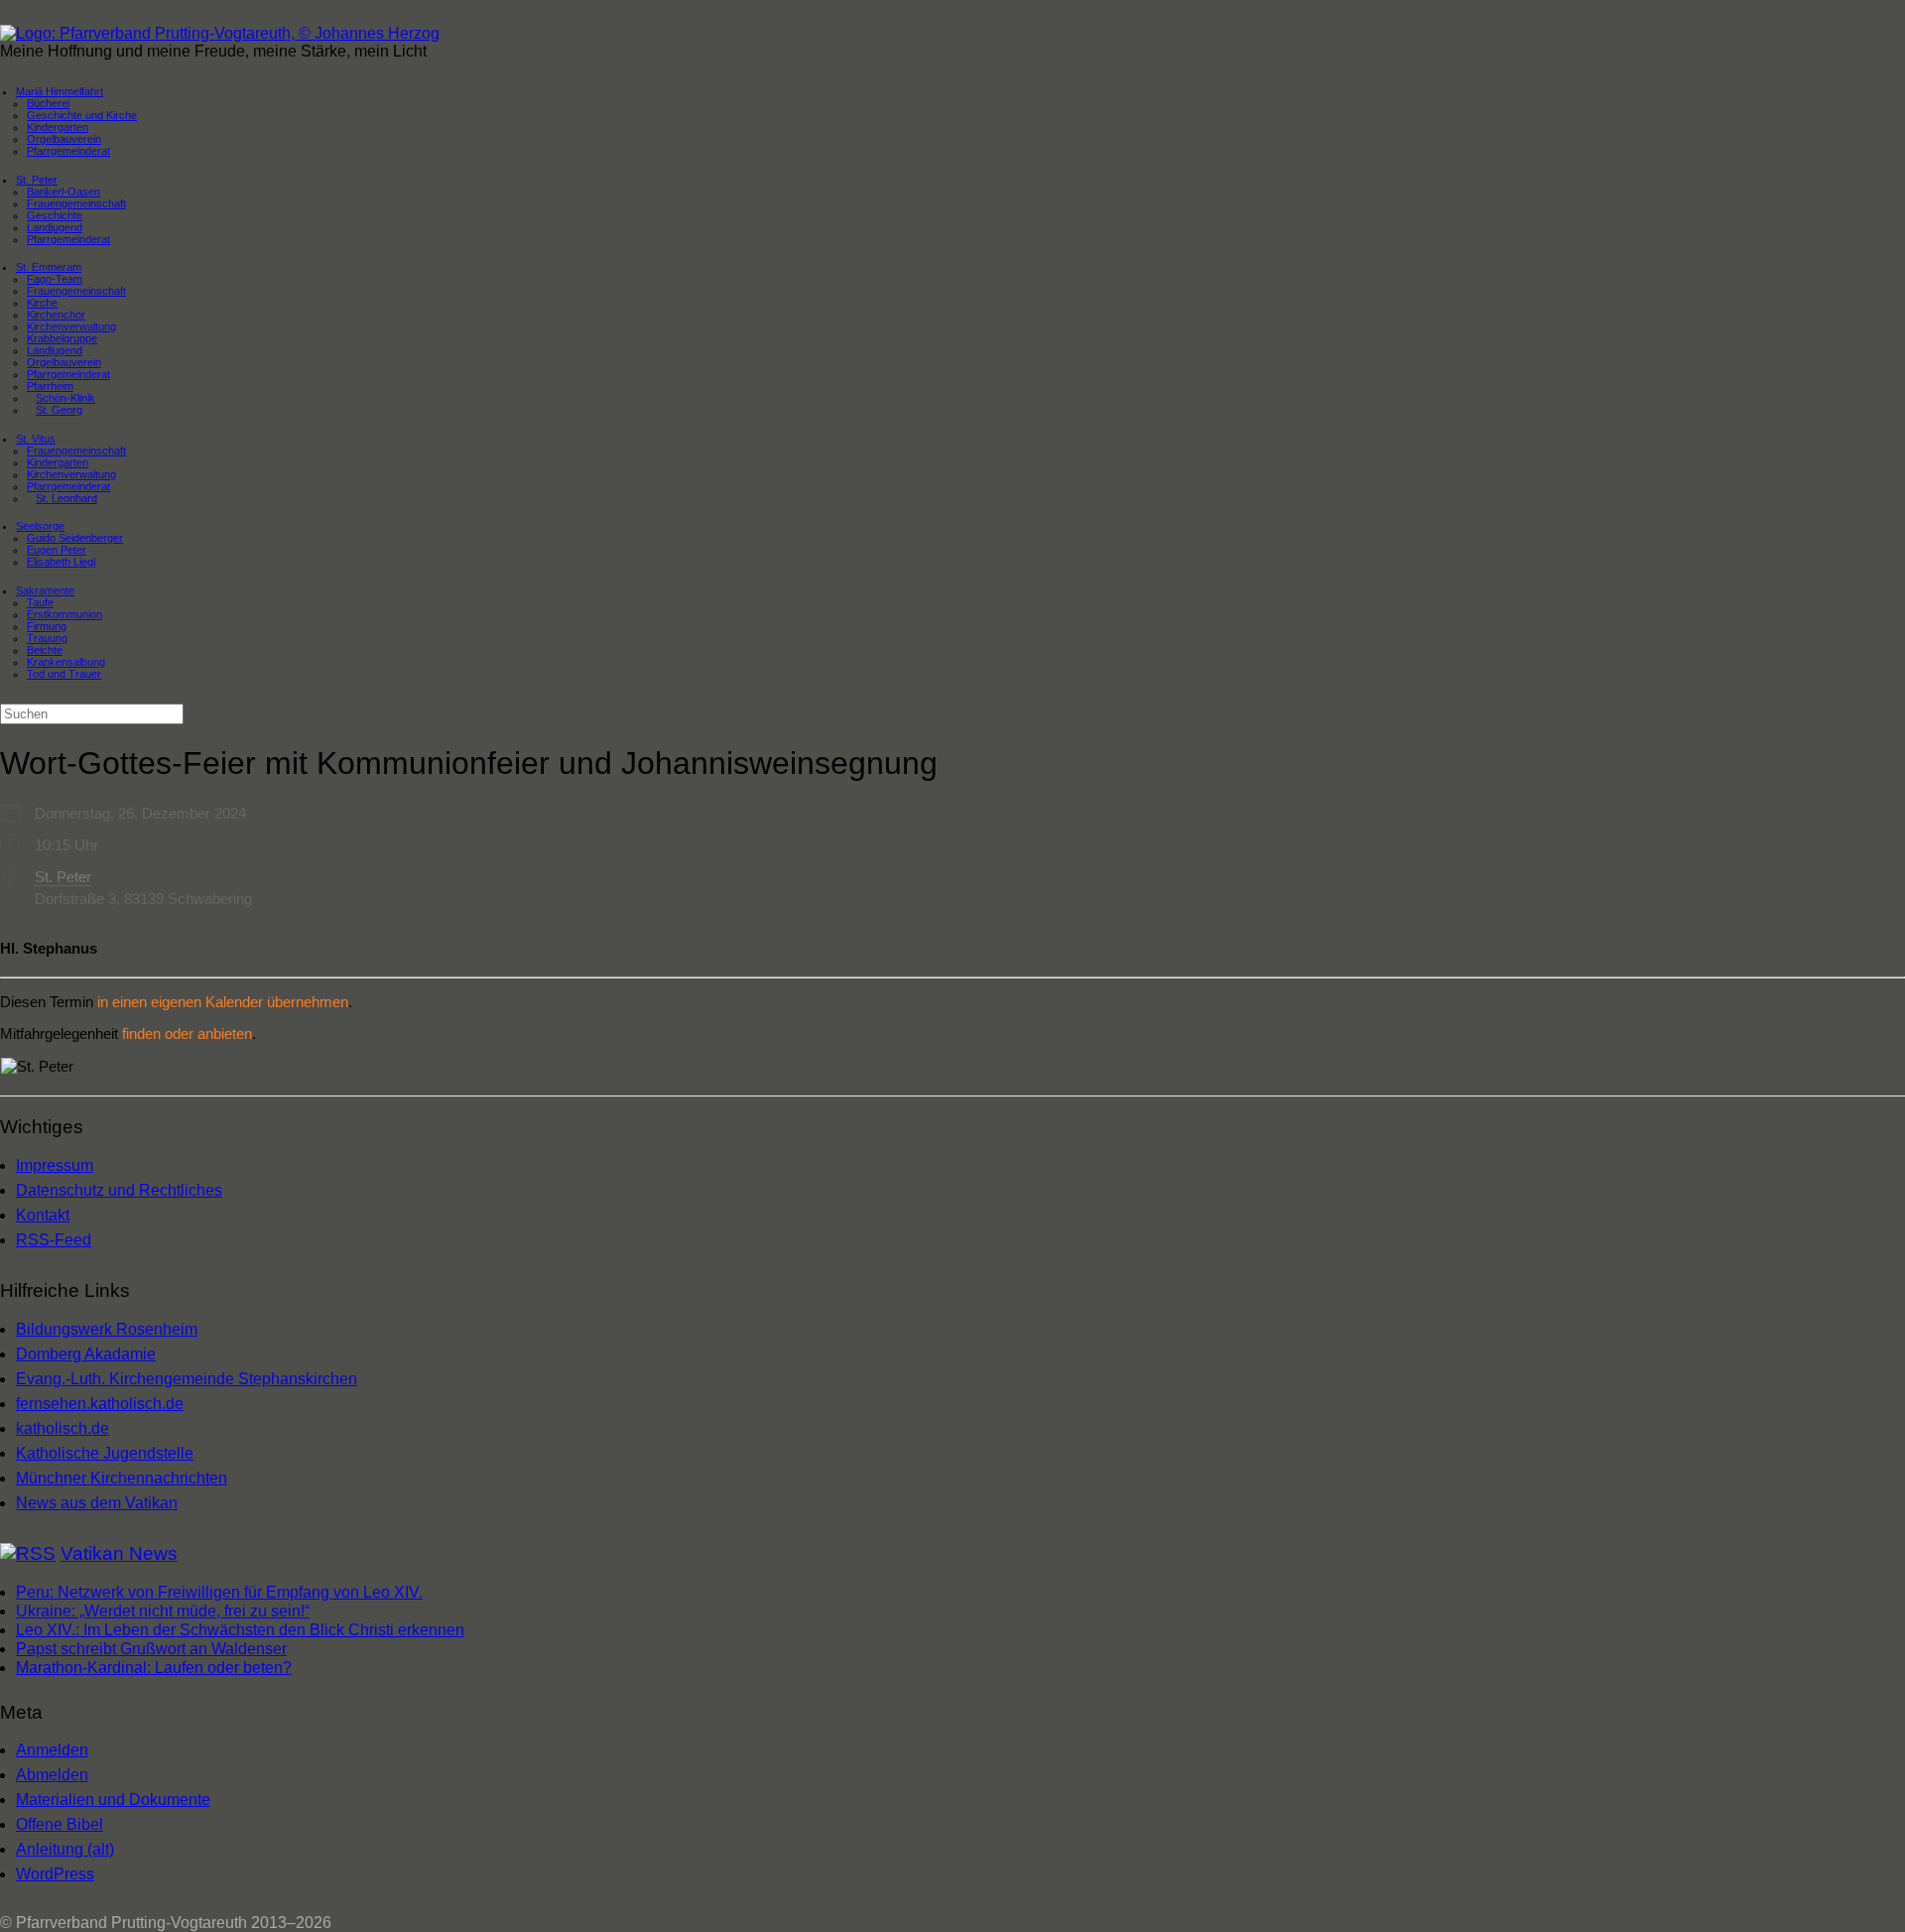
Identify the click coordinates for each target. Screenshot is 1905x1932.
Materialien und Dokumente (113, 1800)
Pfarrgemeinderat (68, 151)
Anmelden (52, 1750)
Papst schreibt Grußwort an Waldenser (151, 1649)
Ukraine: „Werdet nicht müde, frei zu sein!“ (163, 1611)
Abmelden (52, 1775)
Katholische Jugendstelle (105, 1453)
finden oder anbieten (187, 1033)
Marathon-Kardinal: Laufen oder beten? (154, 1668)
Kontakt (43, 1215)
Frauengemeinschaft (76, 291)
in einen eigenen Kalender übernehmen (223, 1002)
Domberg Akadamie (86, 1354)
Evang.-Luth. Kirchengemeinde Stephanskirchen (187, 1379)
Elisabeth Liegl (61, 562)
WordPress (55, 1874)
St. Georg (59, 410)
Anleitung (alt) (65, 1849)
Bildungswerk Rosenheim (107, 1329)
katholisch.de (63, 1428)
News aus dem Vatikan (97, 1503)
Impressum (55, 1165)
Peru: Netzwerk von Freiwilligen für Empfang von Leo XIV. (219, 1592)
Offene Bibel (60, 1824)
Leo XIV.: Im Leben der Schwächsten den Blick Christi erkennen (240, 1630)
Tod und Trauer (64, 674)
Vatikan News (119, 1553)
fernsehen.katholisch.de (100, 1404)
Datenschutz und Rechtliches (119, 1190)
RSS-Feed (54, 1240)
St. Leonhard (66, 498)
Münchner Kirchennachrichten (122, 1478)
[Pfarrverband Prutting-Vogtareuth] (220, 33)
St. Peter (63, 877)
